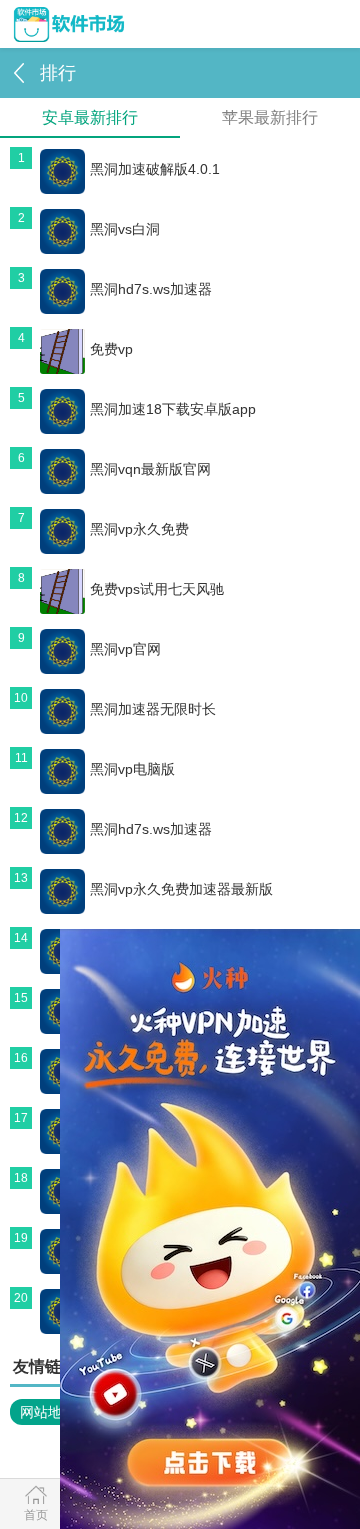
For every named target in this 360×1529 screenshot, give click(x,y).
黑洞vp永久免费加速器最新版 (181, 889)
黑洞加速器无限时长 (153, 709)
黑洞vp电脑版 (132, 769)
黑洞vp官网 (125, 649)
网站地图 (48, 1412)
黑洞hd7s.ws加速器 (151, 289)
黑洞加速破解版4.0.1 (155, 169)
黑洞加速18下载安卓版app (173, 409)
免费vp (111, 349)
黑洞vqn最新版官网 (150, 469)
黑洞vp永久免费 (139, 529)
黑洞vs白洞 (125, 229)
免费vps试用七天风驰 (157, 589)
